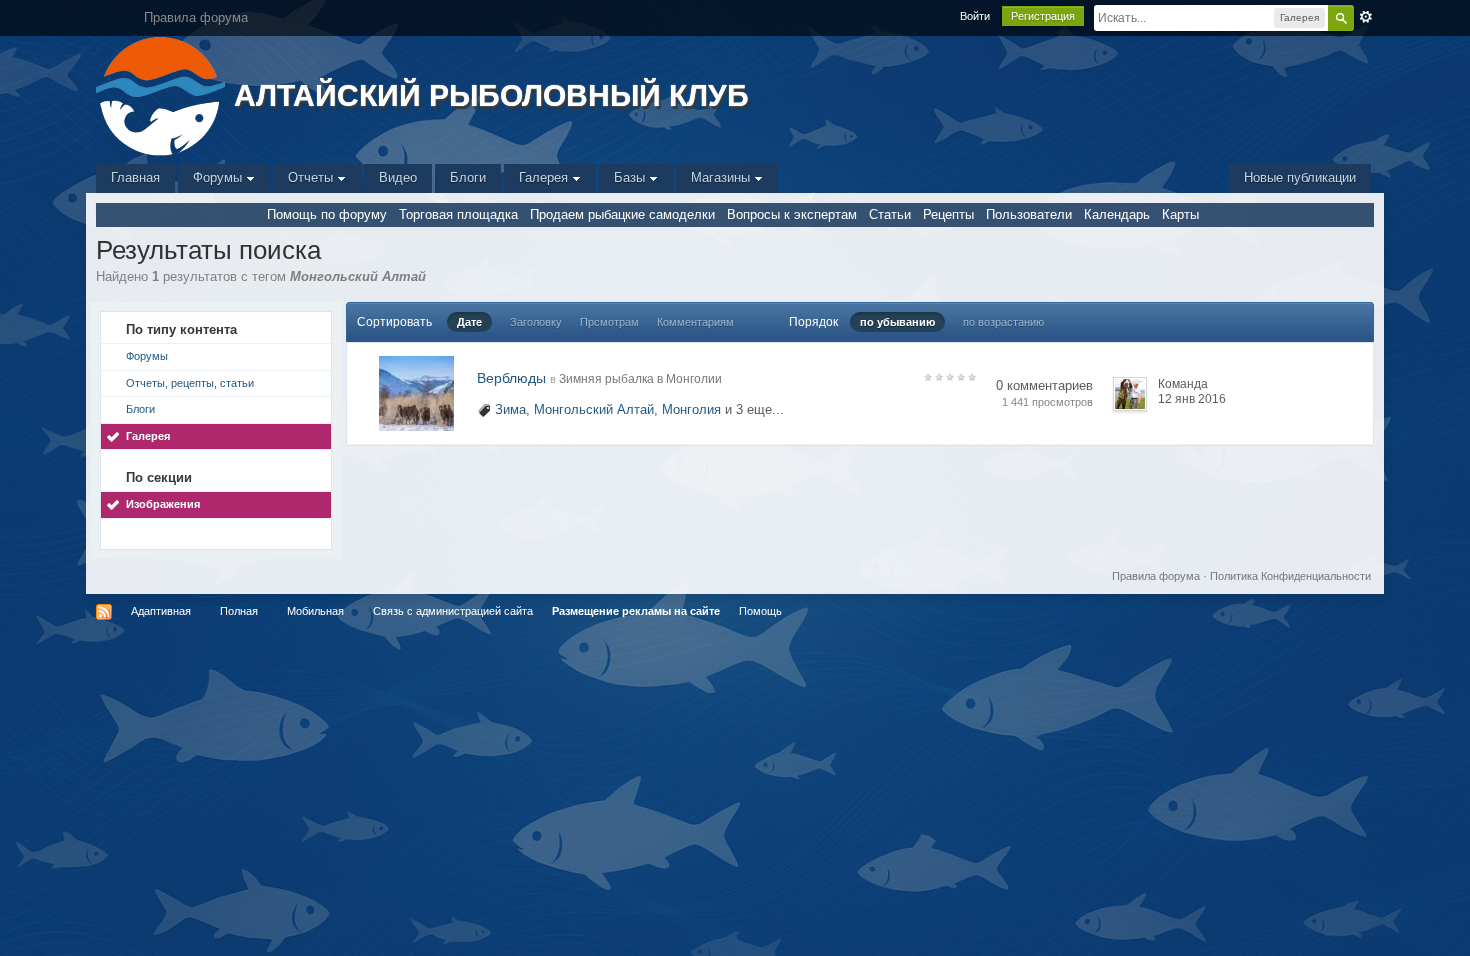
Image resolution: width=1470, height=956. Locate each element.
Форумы (219, 177)
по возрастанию (1003, 322)
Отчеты (312, 177)
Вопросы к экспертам (792, 214)
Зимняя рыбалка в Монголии (640, 379)
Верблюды (511, 378)
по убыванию (897, 322)
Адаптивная (161, 611)
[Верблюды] (416, 392)
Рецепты (948, 214)
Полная (239, 611)
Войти (975, 16)
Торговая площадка (458, 214)
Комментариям (695, 322)
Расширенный (1366, 17)
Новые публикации (1300, 177)
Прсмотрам (609, 322)
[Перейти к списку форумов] (162, 94)
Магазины (722, 177)
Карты (1180, 214)
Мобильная (315, 611)
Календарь (1117, 214)
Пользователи (1029, 214)
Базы (631, 177)
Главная (135, 177)
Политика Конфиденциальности (1290, 576)
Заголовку (536, 322)
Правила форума (1156, 576)
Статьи (890, 214)
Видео (398, 177)
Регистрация (1043, 16)
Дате (469, 322)
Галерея (545, 177)
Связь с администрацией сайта (453, 611)
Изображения (163, 504)
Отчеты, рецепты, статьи (190, 383)
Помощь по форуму (327, 214)
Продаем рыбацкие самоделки (622, 214)
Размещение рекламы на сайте (636, 611)
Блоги (468, 177)
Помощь (760, 611)
